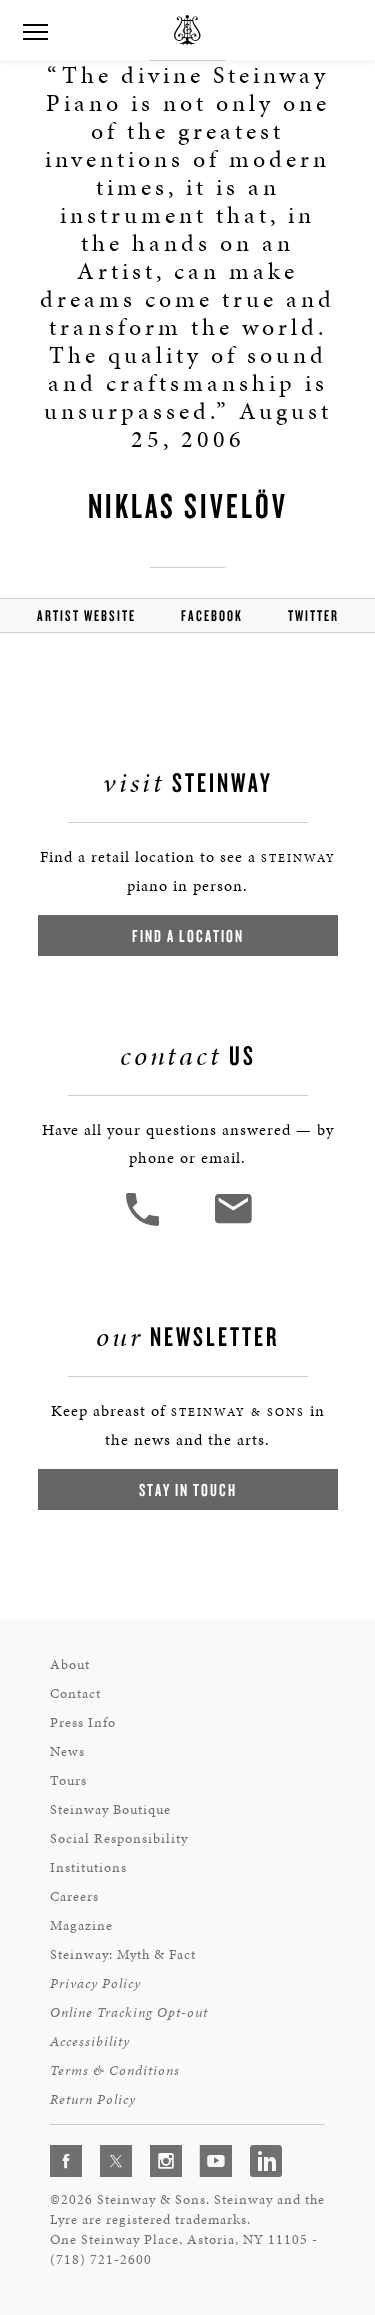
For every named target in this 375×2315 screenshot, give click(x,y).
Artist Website (86, 615)
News (67, 1751)
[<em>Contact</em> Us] (232, 1223)
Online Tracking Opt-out (129, 2012)
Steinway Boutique (110, 1809)
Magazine (81, 1925)
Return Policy (93, 2099)
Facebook (212, 615)
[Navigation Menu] (35, 30)
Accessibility (90, 2041)
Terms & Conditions (115, 2070)
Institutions (88, 1867)
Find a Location (188, 935)
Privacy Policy (95, 1983)
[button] (145, 1223)
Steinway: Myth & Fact (123, 1954)
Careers (74, 1896)
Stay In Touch (188, 1489)
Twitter (313, 615)
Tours (68, 1780)
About (70, 1664)
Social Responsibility (119, 1838)
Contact (75, 1693)
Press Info (83, 1722)
